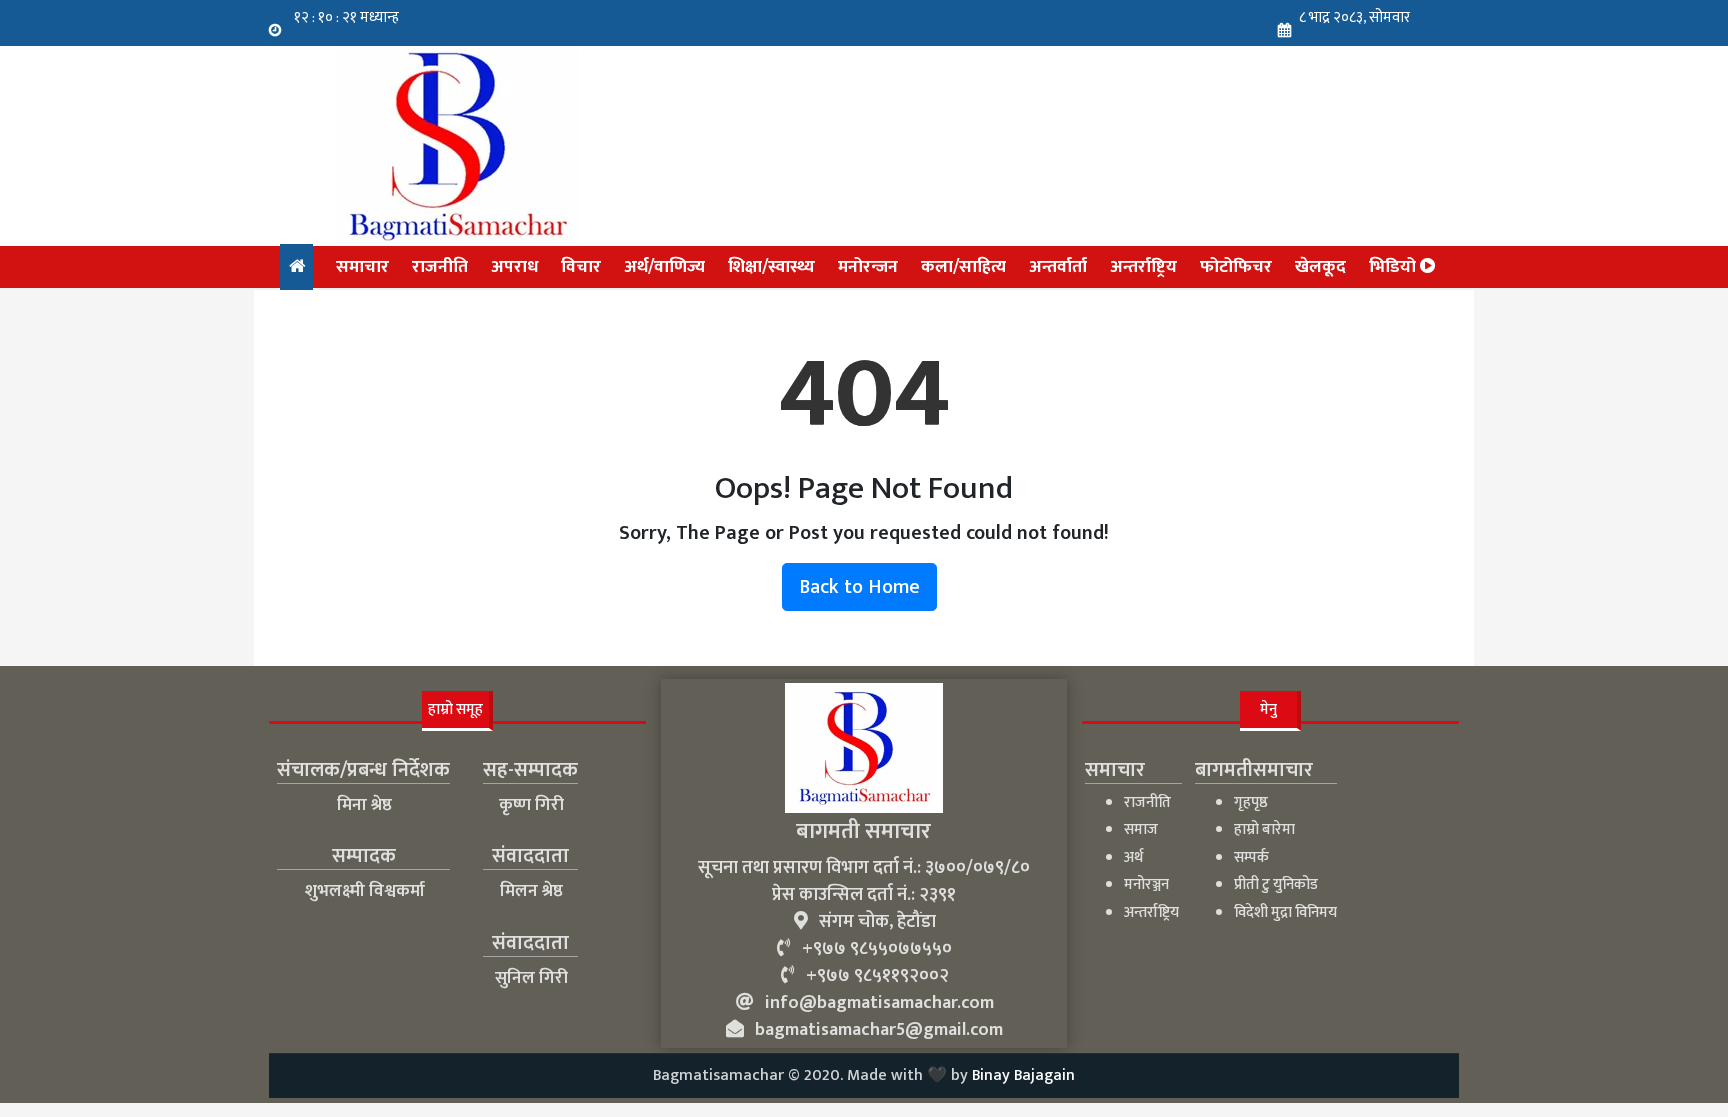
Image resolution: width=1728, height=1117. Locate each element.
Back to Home (859, 587)
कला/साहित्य (963, 266)
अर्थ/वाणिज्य (664, 266)
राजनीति (440, 266)
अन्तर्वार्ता (1058, 266)
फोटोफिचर (1236, 266)
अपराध (514, 266)
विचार (581, 266)
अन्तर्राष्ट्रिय (1143, 266)
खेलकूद (1320, 266)
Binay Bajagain (1023, 1075)
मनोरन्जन (868, 266)
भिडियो (1394, 266)
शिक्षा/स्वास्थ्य (771, 266)
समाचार (362, 266)
